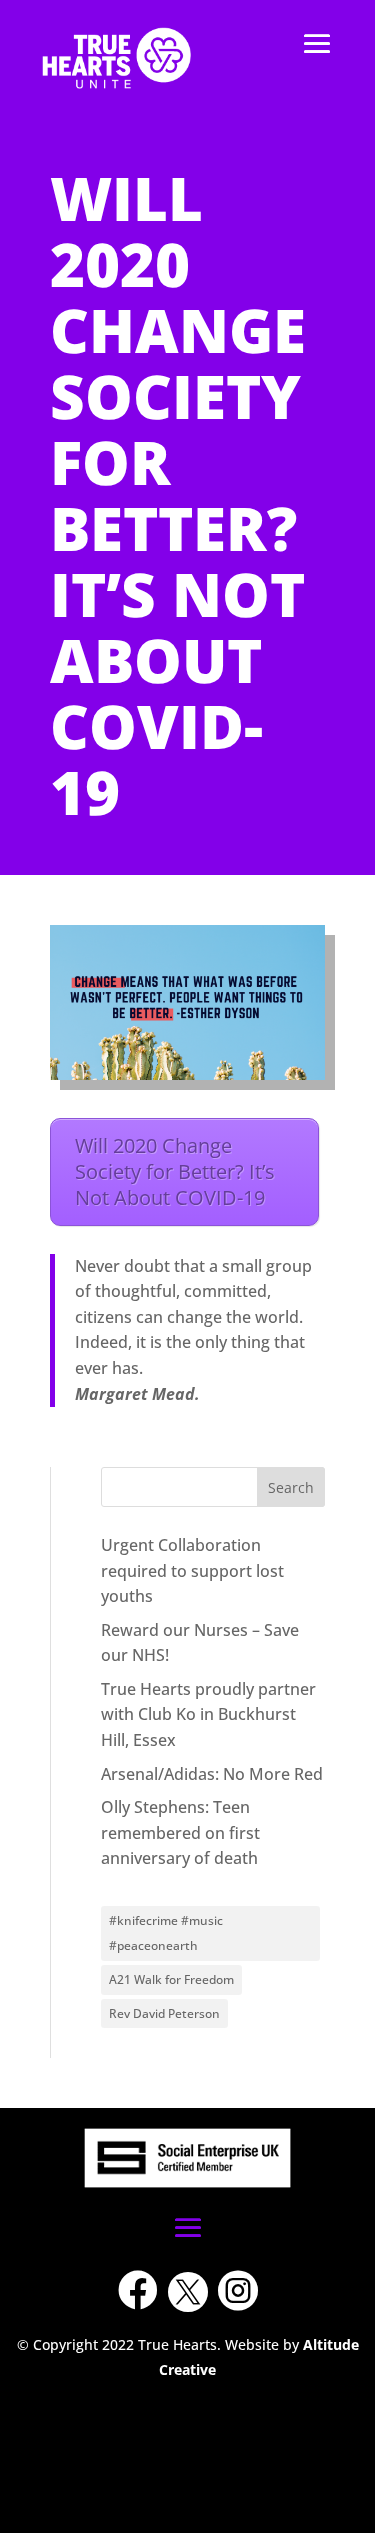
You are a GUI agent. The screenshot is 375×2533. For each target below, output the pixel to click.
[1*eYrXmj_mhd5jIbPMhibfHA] (188, 2388)
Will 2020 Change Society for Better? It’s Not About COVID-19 (175, 1171)
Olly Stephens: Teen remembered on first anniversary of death (180, 1832)
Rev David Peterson (164, 2013)
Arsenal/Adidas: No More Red (212, 1774)
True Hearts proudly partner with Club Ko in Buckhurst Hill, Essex (208, 1714)
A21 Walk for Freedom (171, 1979)
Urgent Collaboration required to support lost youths (192, 1570)
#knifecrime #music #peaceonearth (166, 1933)
